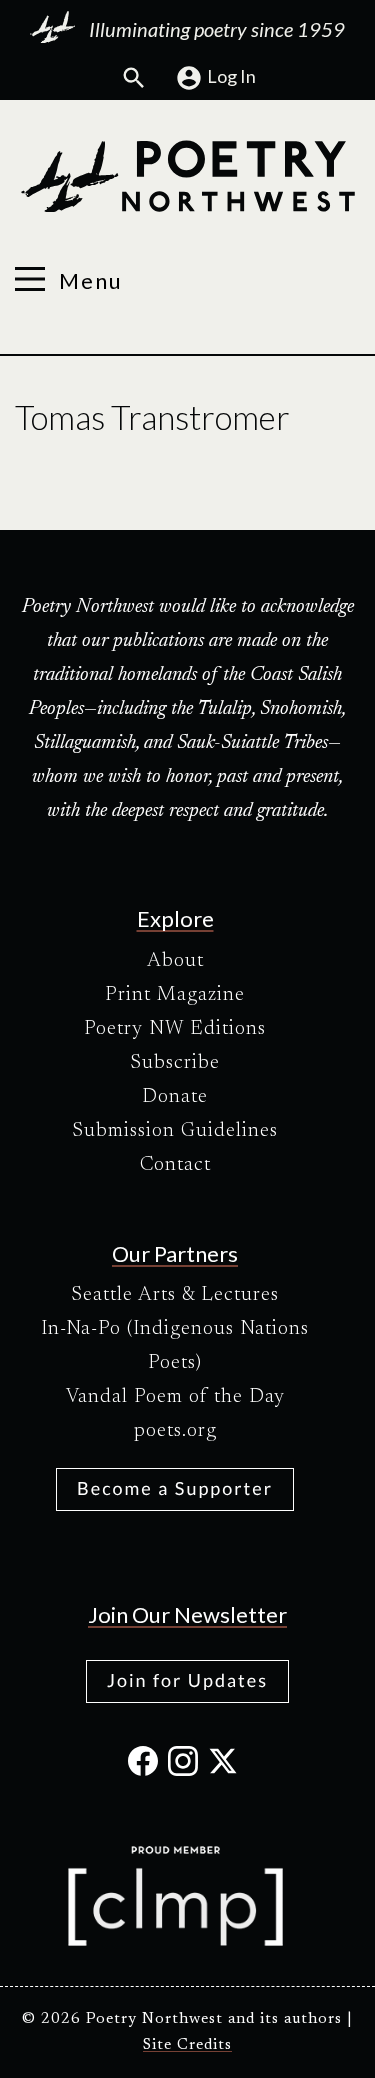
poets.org (175, 1431)
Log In (231, 76)
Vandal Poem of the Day (175, 1397)
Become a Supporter (175, 1488)
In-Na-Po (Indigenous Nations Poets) (175, 1346)
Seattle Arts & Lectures (175, 1295)
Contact (175, 1165)
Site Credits (187, 2045)
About (175, 961)
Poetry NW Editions (175, 1029)
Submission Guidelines (175, 1131)
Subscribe (175, 1063)
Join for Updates (187, 1680)
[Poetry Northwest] (187, 177)
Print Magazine (175, 995)
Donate (175, 1097)
